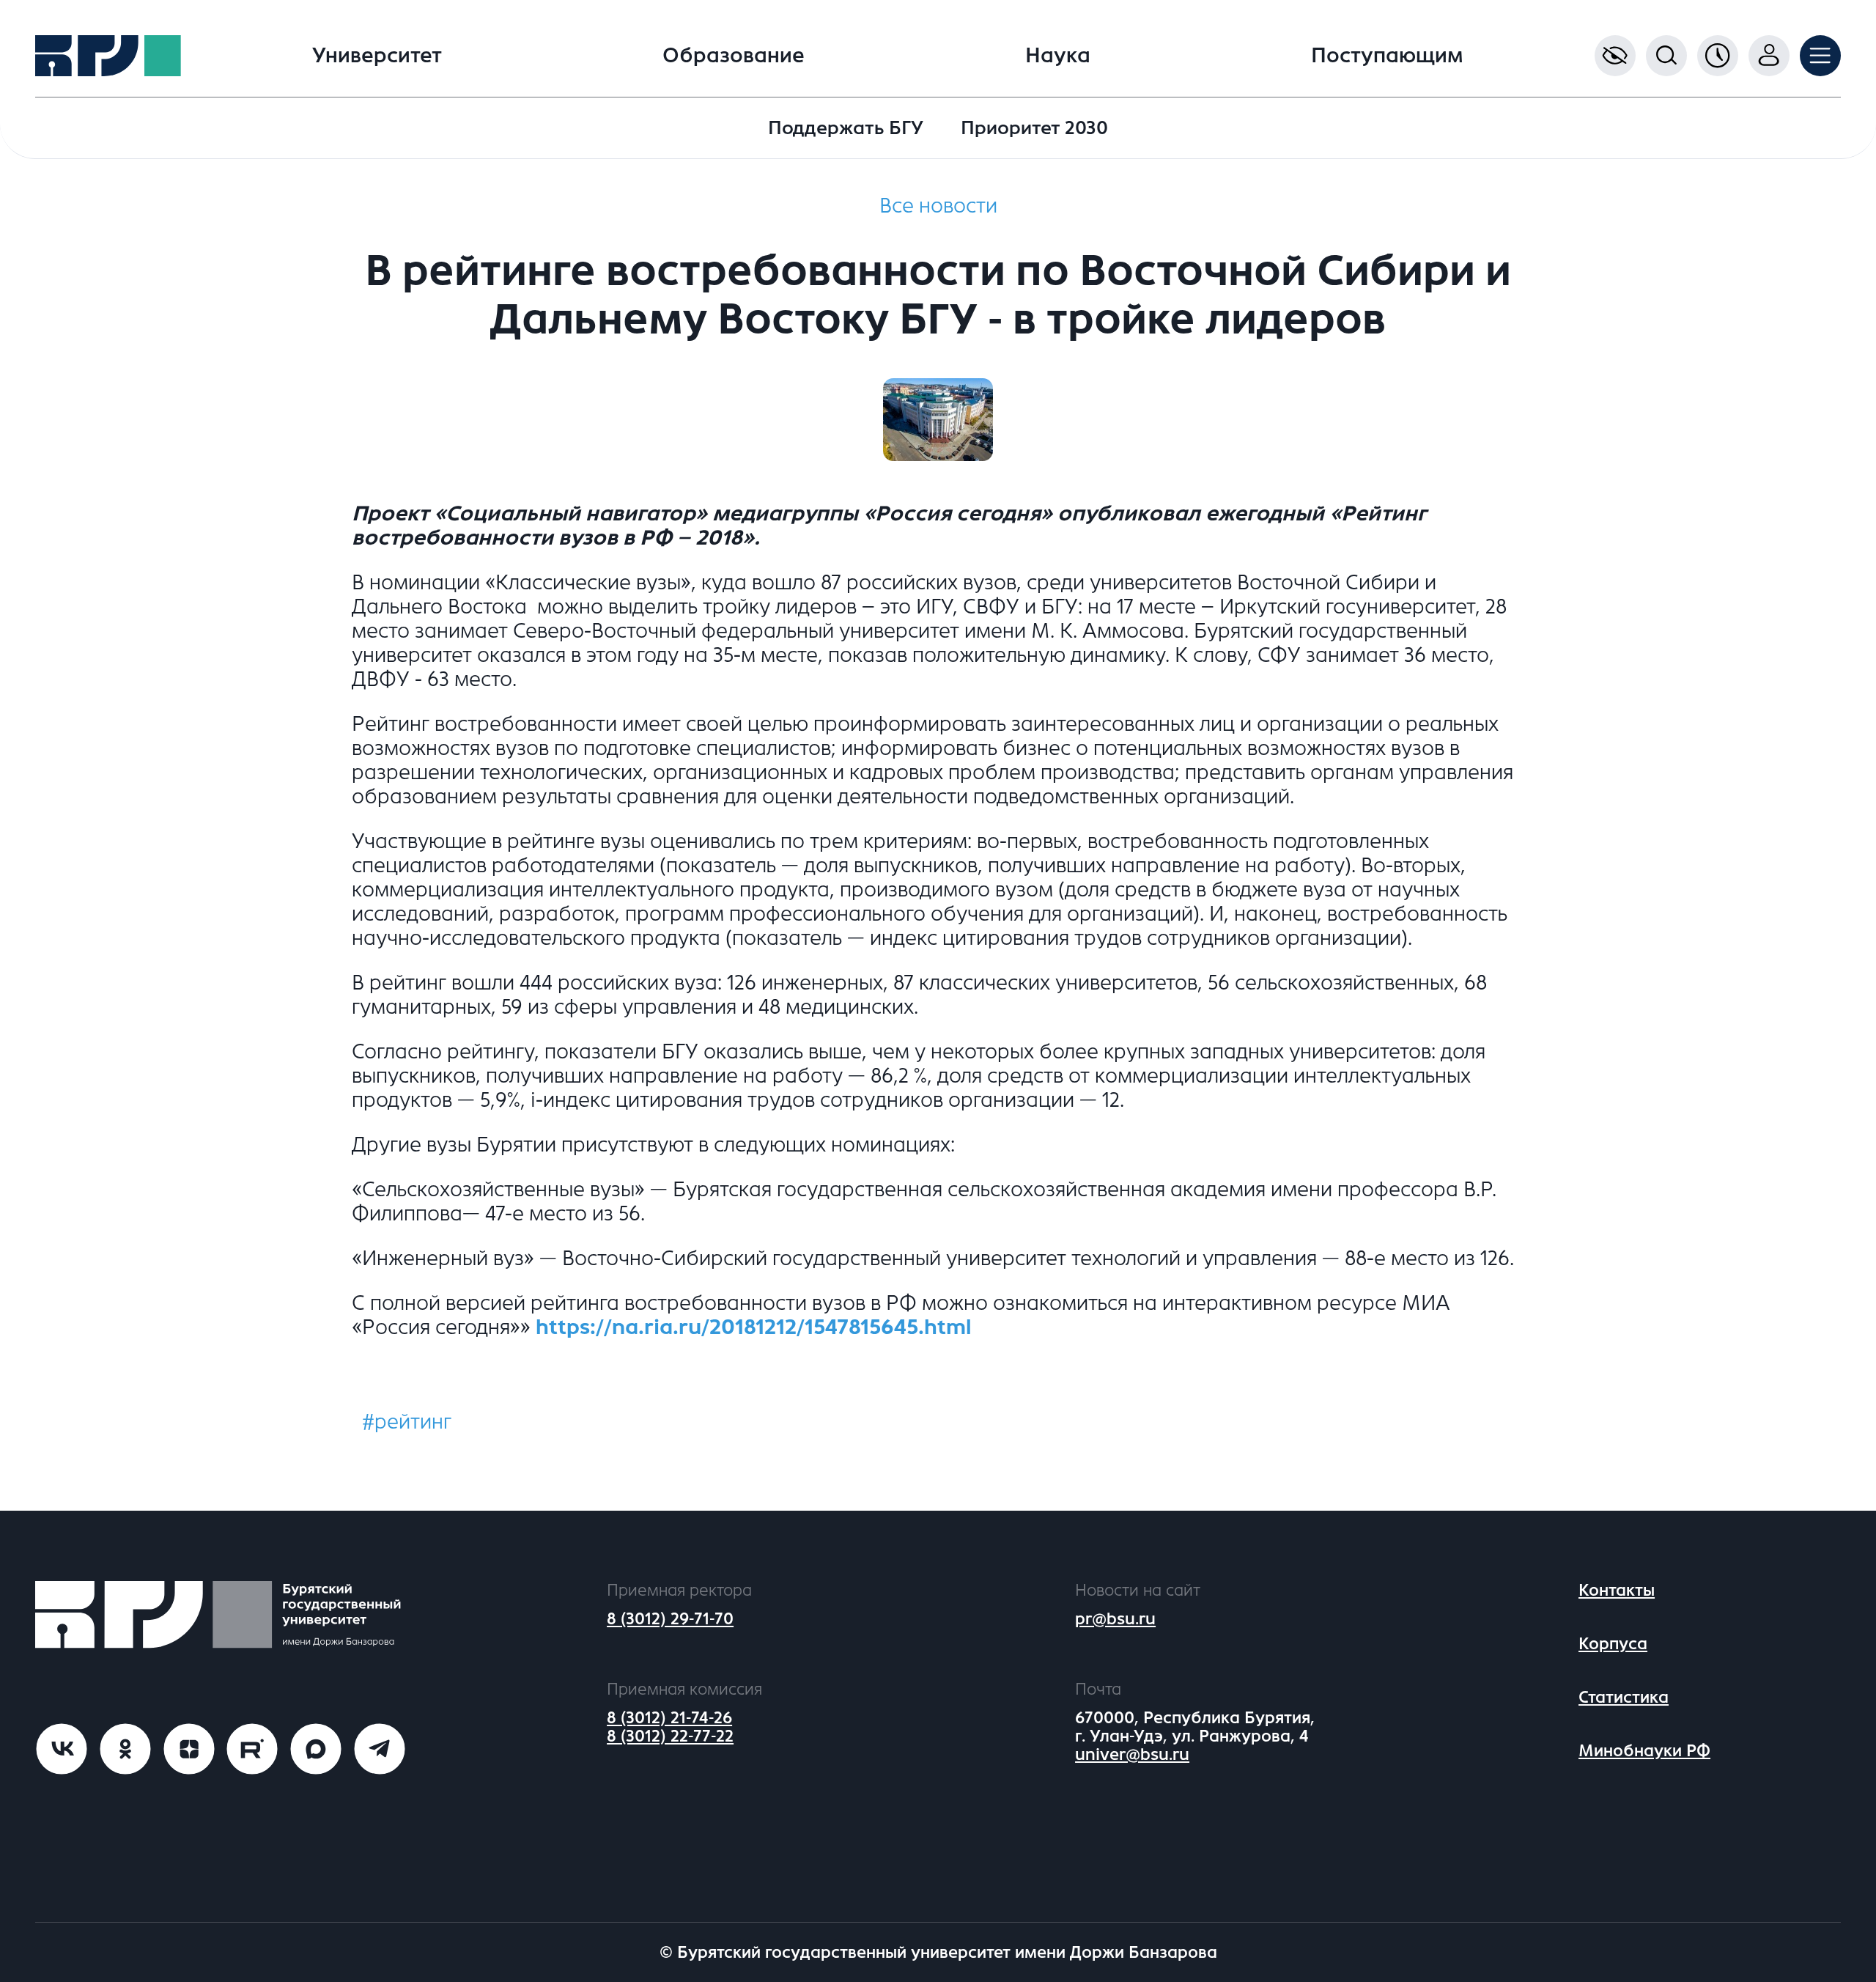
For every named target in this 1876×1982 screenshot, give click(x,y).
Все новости (938, 206)
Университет (377, 56)
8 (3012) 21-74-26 (669, 1718)
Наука (1058, 56)
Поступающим (1387, 56)
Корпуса (1613, 1644)
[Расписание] (1718, 56)
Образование (734, 56)
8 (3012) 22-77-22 (670, 1736)
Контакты (1617, 1590)
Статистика (1624, 1697)
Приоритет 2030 (1034, 128)
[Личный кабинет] (1769, 56)
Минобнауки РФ (1644, 1751)
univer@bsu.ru (1132, 1754)
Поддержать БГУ (846, 128)
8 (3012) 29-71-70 (670, 1619)
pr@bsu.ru (1115, 1619)
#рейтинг (407, 1422)
